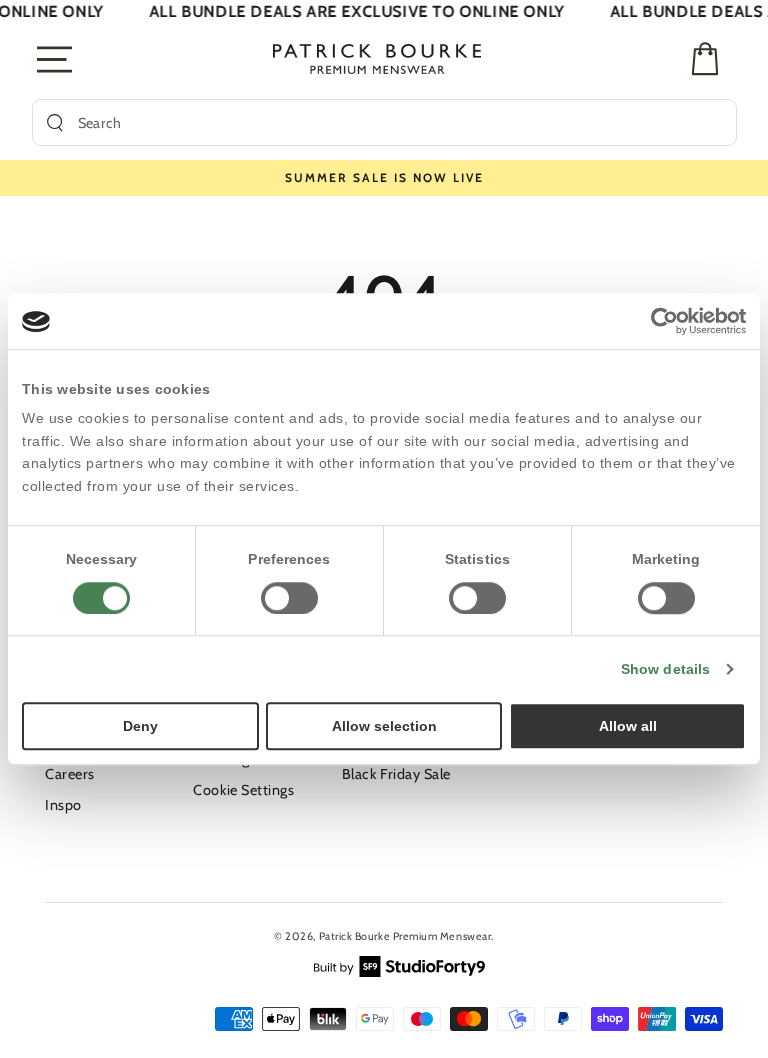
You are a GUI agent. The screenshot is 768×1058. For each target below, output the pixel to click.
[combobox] (400, 122)
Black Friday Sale (396, 774)
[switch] (289, 598)
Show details (665, 669)
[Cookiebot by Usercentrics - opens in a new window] (658, 321)
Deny (140, 726)
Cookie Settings (243, 790)
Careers (70, 774)
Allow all (628, 726)
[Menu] (55, 59)
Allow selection (384, 726)
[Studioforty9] (399, 964)
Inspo (63, 805)
